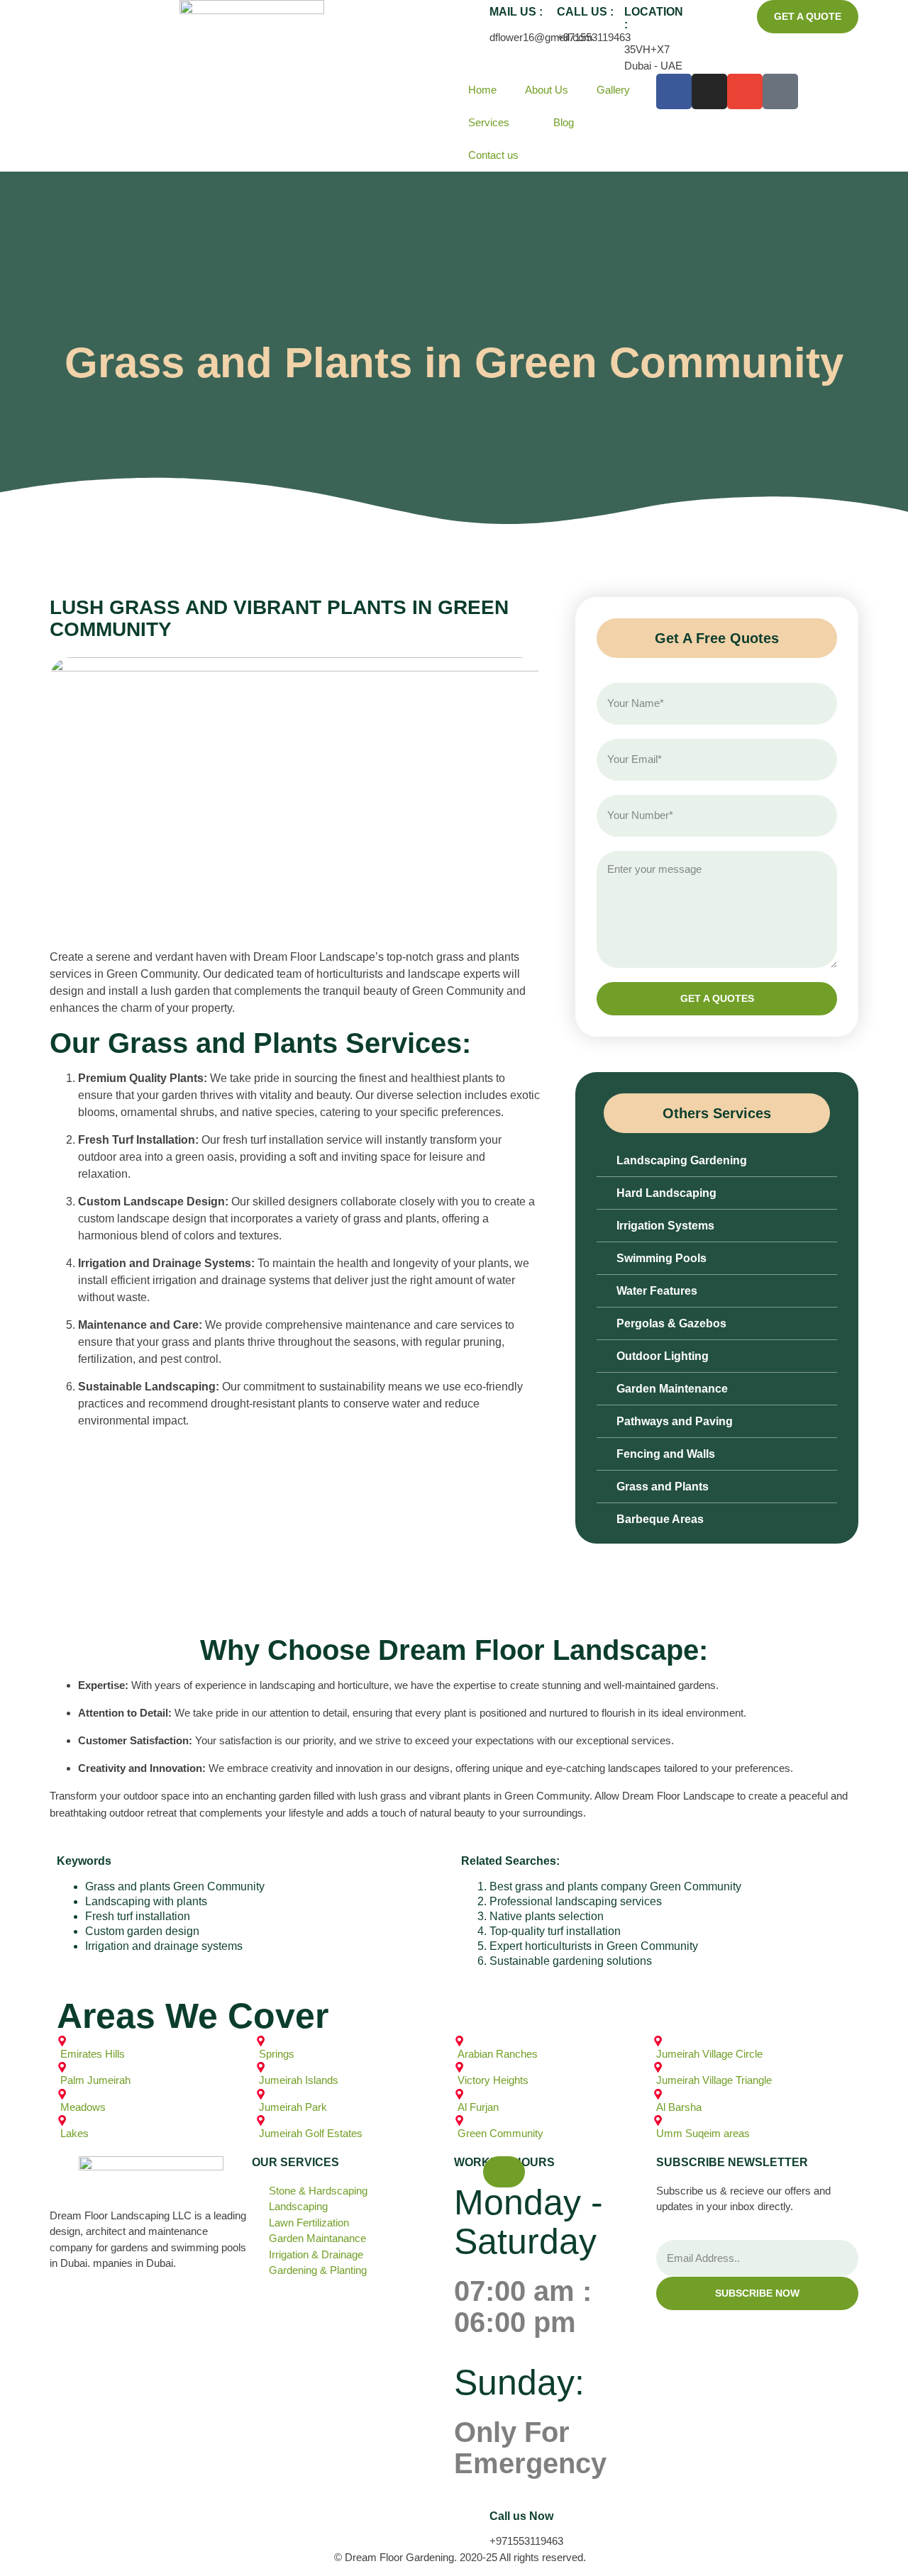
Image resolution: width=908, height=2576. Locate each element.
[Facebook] (674, 91)
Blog (564, 122)
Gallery (613, 90)
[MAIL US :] (472, 18)
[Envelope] (745, 91)
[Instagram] (709, 91)
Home (482, 90)
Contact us (493, 155)
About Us (547, 90)
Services (489, 122)
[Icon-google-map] (780, 91)
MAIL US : (516, 12)
